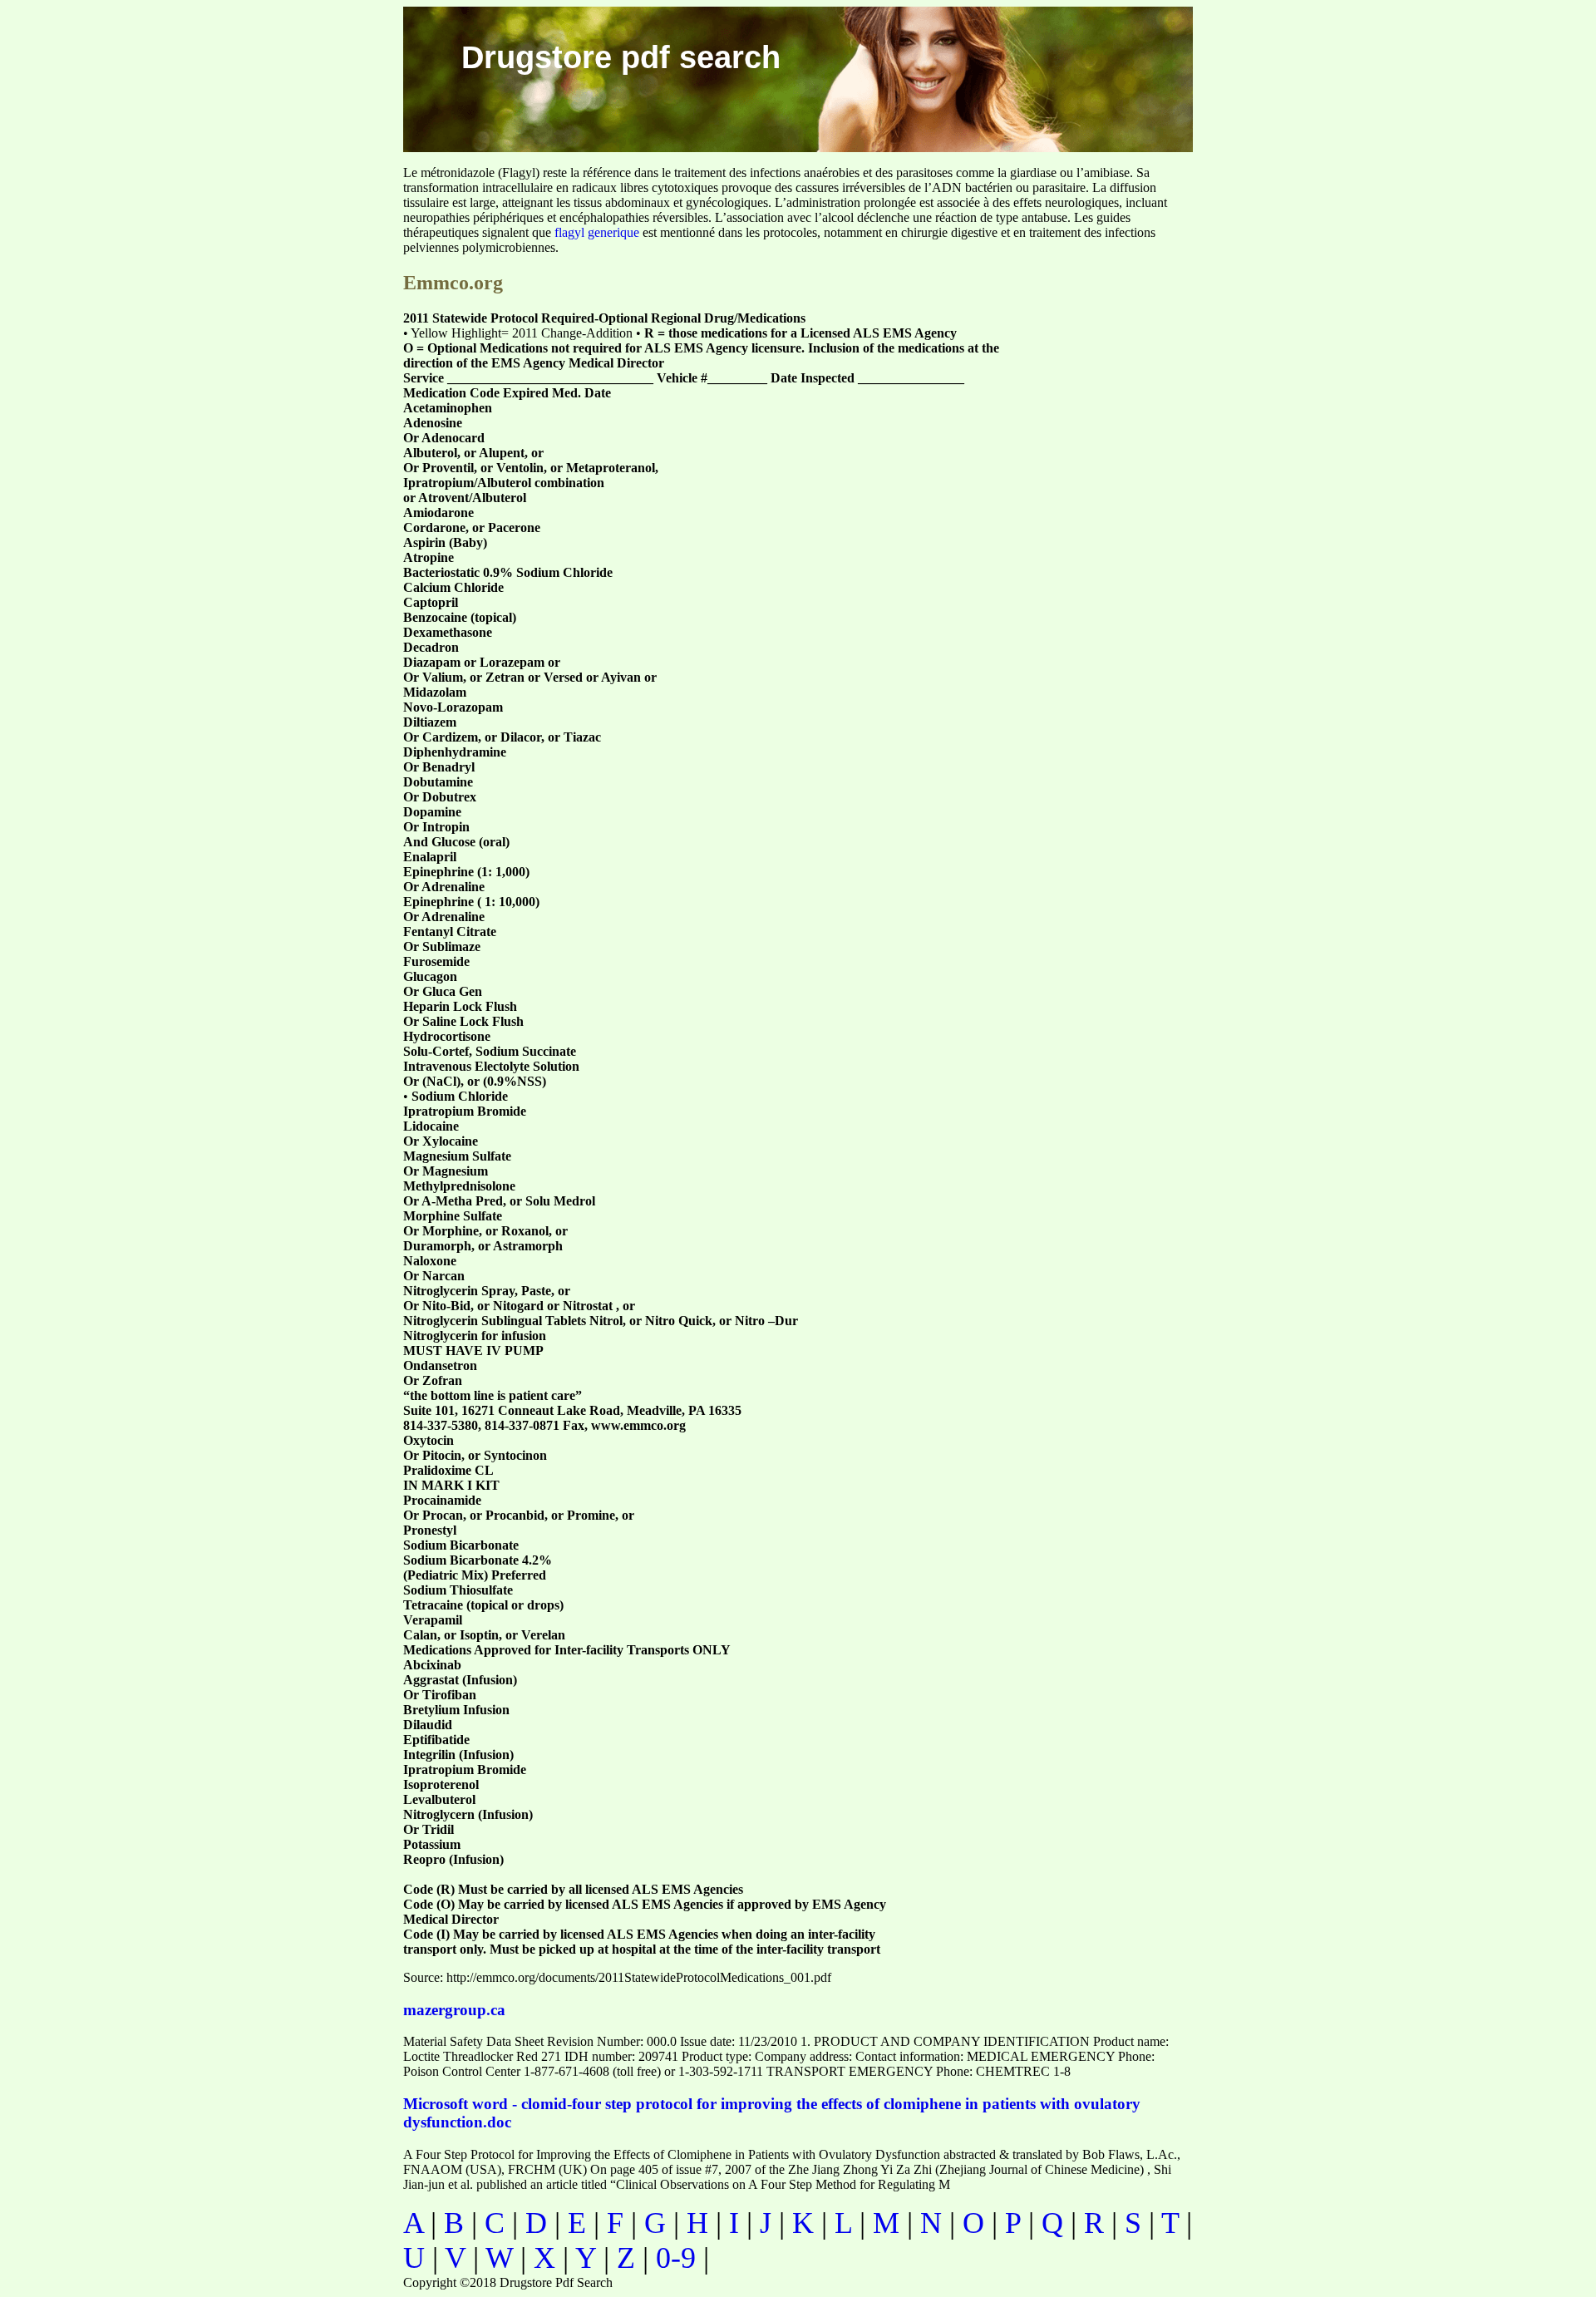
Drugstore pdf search (621, 57)
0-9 (676, 2258)
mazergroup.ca (454, 2010)
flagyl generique (597, 232)
